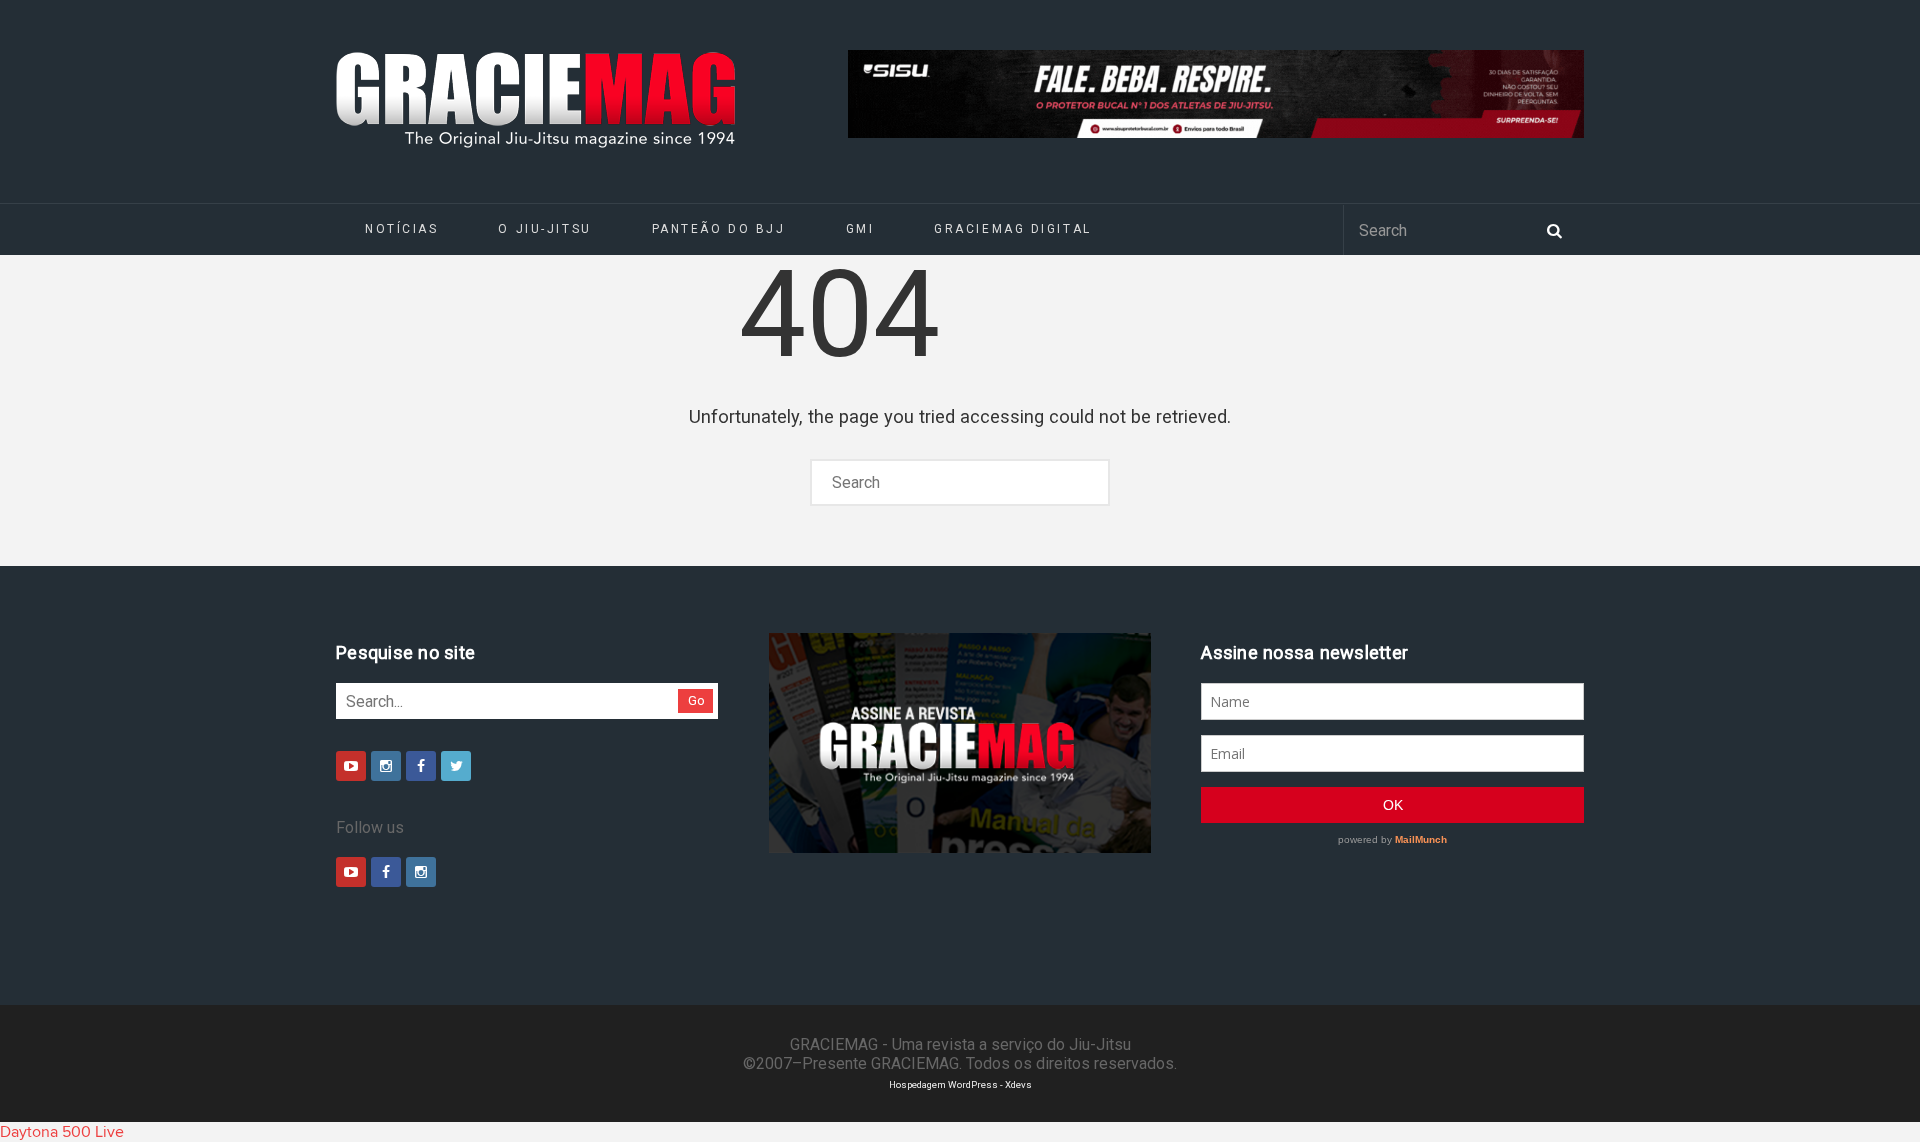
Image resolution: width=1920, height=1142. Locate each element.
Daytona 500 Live (62, 1132)
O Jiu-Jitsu (544, 229)
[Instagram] (386, 766)
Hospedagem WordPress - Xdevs (960, 1084)
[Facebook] (421, 766)
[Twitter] (456, 766)
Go (696, 700)
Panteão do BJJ (719, 229)
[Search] (1554, 229)
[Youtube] (351, 766)
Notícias (401, 229)
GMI (860, 229)
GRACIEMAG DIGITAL (1013, 229)
